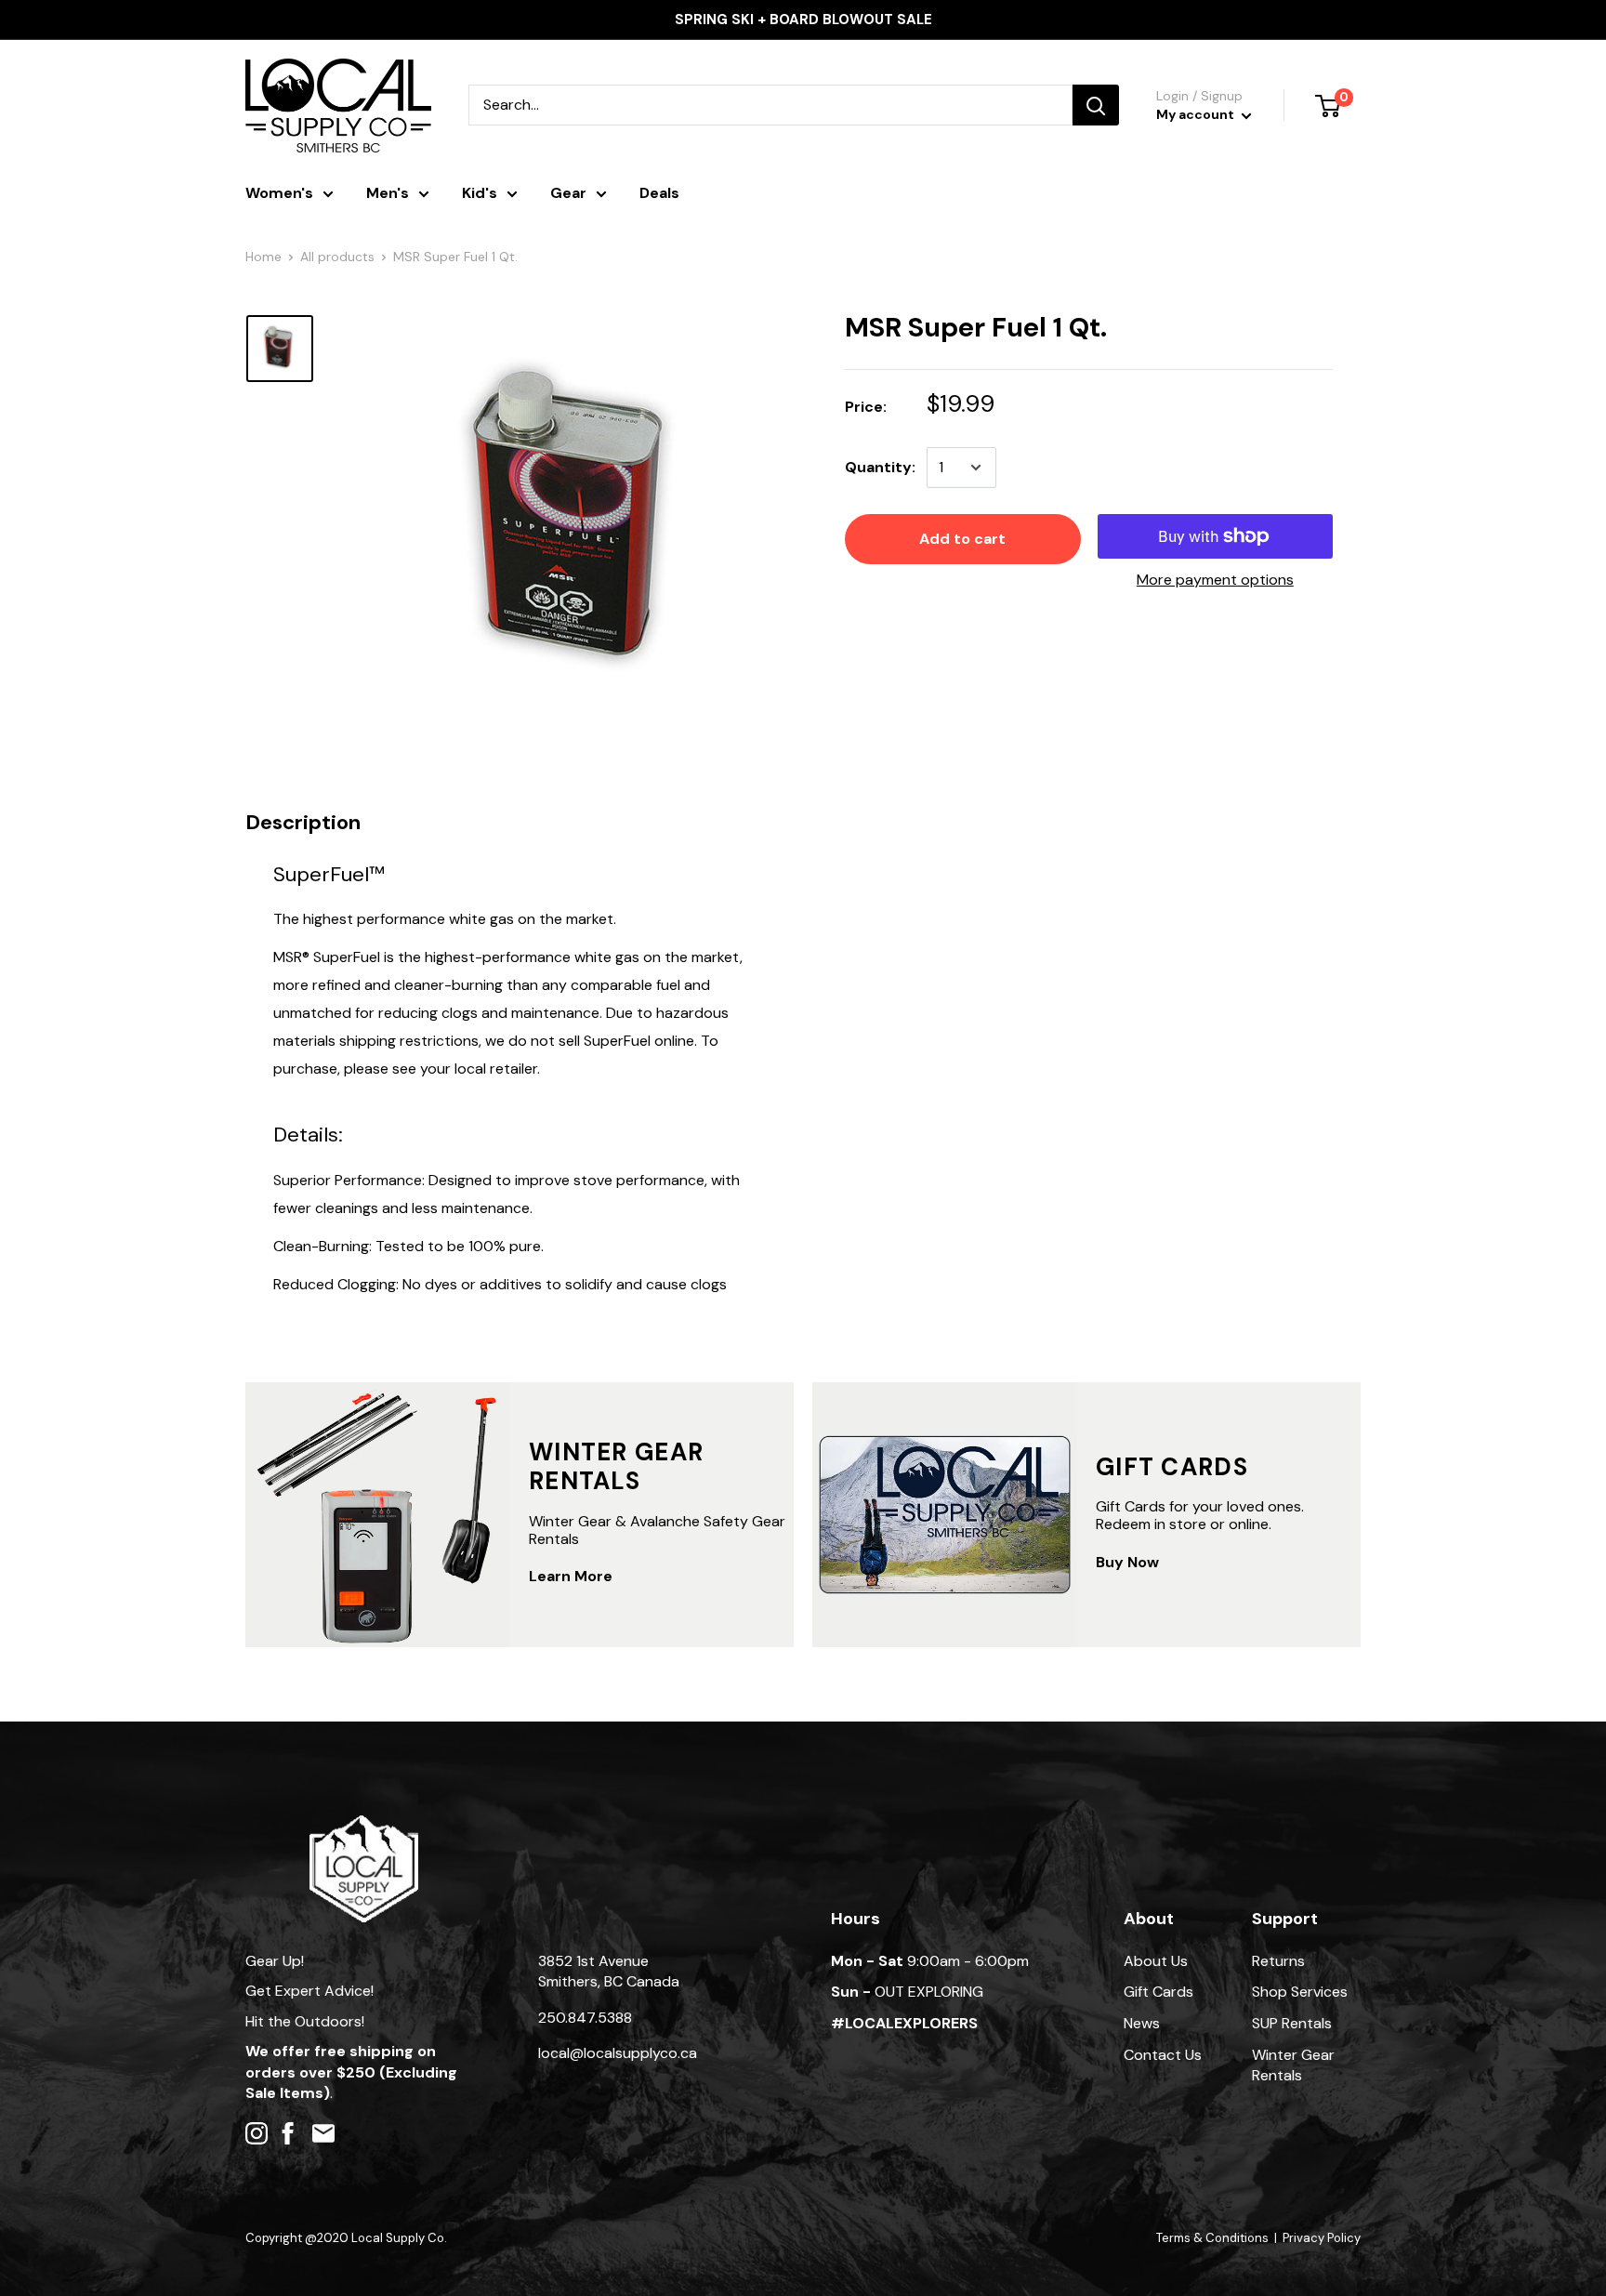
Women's (279, 193)
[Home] (364, 1824)
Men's (388, 193)
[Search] (1096, 105)
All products (337, 257)
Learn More (571, 1576)
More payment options (1215, 580)
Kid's (480, 193)
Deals (659, 193)
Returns (1278, 1961)
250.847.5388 (585, 2018)
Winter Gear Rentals (1293, 2065)
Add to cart (962, 539)
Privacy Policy (1322, 2238)
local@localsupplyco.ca (618, 2053)
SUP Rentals (1292, 2023)
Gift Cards (1158, 1992)
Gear (568, 193)
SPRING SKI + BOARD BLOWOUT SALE (803, 20)
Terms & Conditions (1212, 2238)
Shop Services (1300, 1992)
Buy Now (1127, 1562)
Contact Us (1163, 2055)
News (1142, 2023)
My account (1197, 114)
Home (263, 257)
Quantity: (880, 467)
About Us (1156, 1961)
